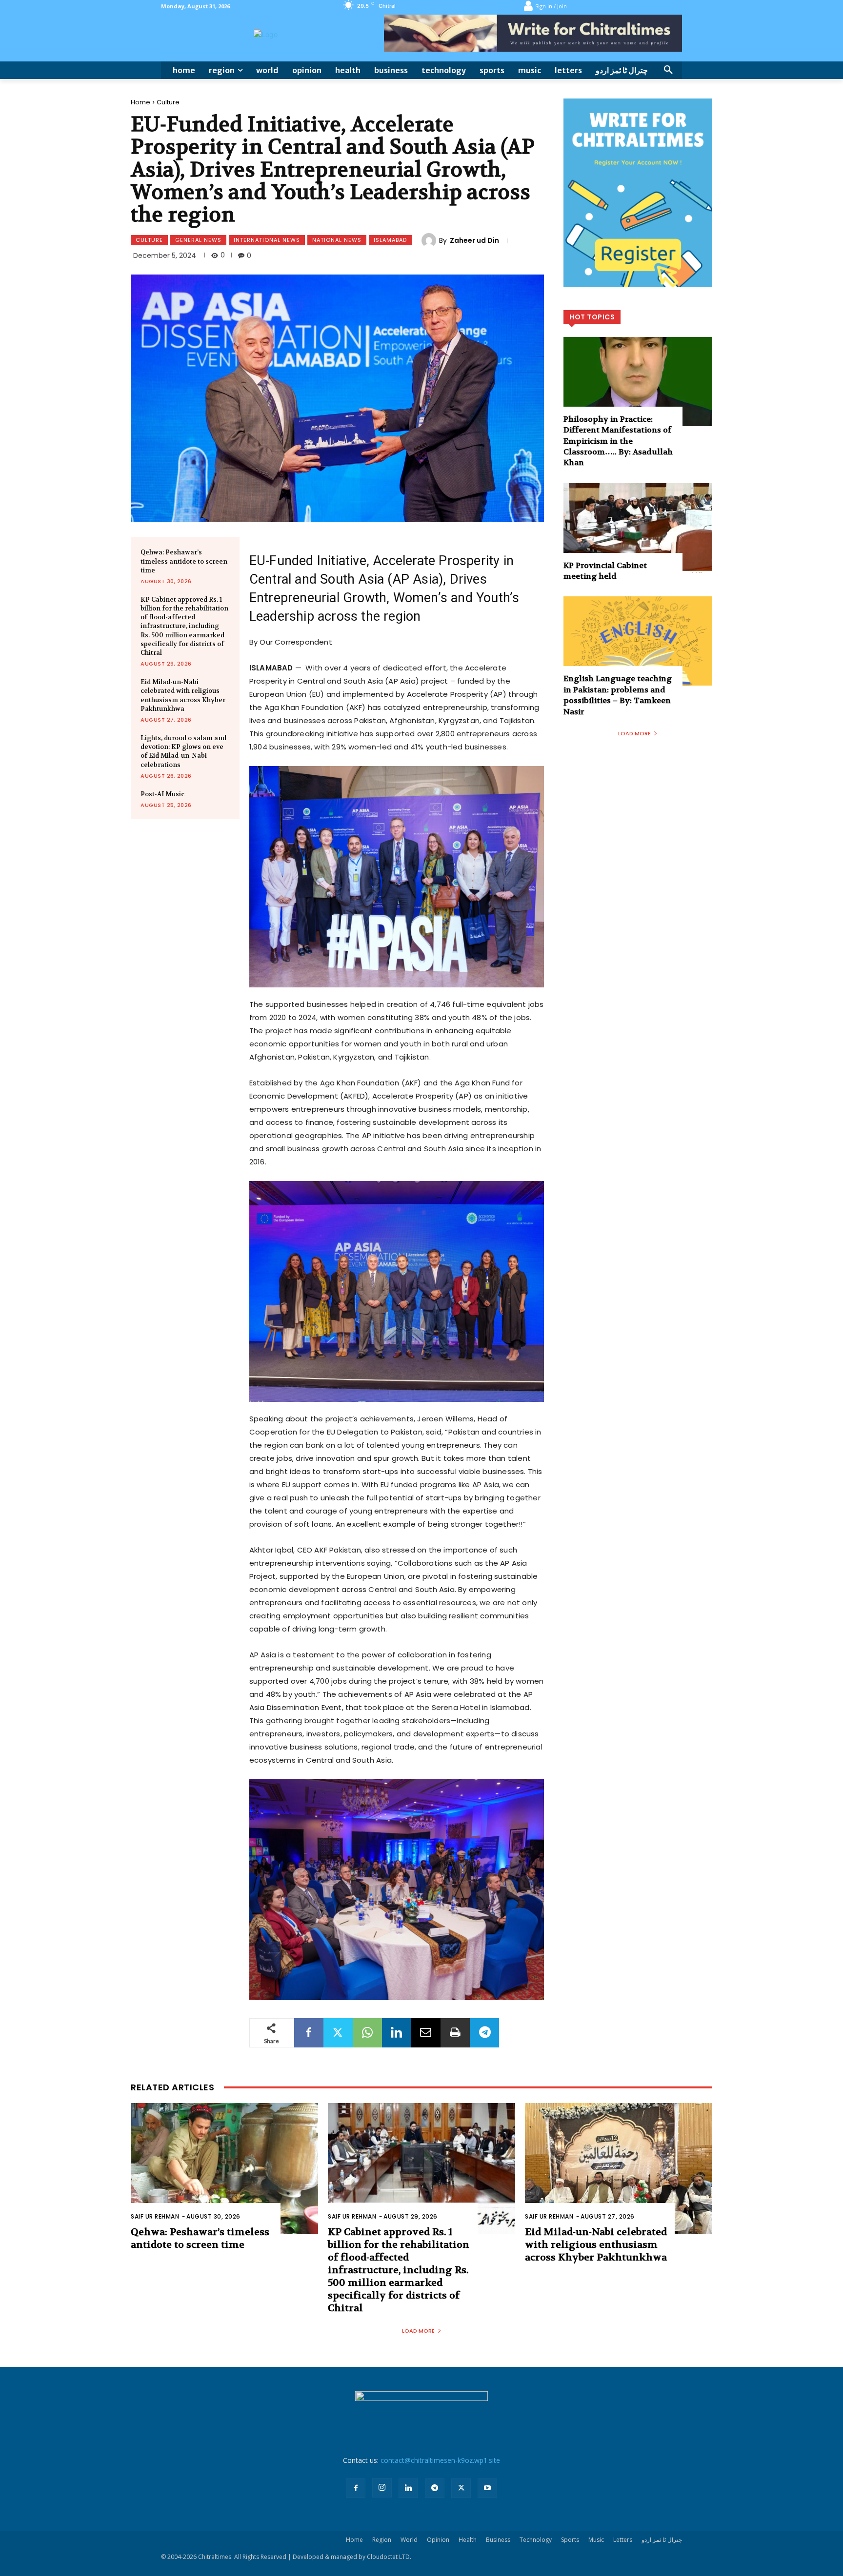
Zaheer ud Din (474, 240)
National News (337, 240)
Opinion (438, 2540)
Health (468, 2540)
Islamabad (390, 240)
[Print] (455, 2033)
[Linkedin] (397, 2033)
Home (140, 102)
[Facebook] (309, 2033)
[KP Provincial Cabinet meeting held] (638, 528)
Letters (623, 2540)
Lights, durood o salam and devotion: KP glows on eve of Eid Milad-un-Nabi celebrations (183, 751)
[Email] (426, 2033)
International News (267, 240)
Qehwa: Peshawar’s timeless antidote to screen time (184, 561)
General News (198, 240)
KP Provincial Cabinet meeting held (605, 571)
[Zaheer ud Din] (430, 240)
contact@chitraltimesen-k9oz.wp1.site (440, 2460)
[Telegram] (484, 2033)
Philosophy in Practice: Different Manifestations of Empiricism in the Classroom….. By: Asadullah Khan (618, 441)
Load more (634, 733)
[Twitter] (338, 2033)
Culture (168, 102)
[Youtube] (487, 2488)
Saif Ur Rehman (155, 2216)
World (409, 2540)
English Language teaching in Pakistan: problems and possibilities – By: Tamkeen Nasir (618, 695)
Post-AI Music (162, 794)
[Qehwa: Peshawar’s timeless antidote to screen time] (224, 2169)
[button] (668, 70)
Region (382, 2540)
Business (498, 2540)
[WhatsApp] (367, 2033)
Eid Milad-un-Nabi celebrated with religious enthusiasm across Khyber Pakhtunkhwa (183, 695)
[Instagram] (382, 2488)
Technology (536, 2540)
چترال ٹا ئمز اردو (662, 2540)
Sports (570, 2540)
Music (596, 2540)
